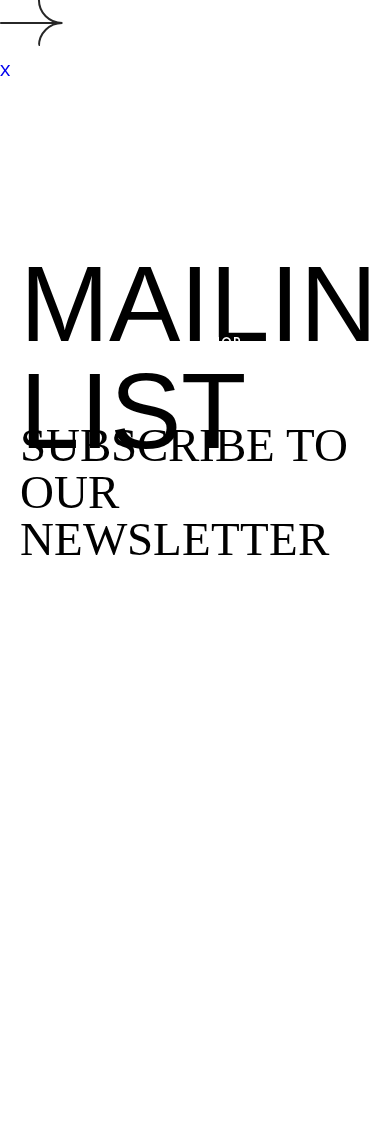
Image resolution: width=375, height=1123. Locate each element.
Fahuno (77, 49)
